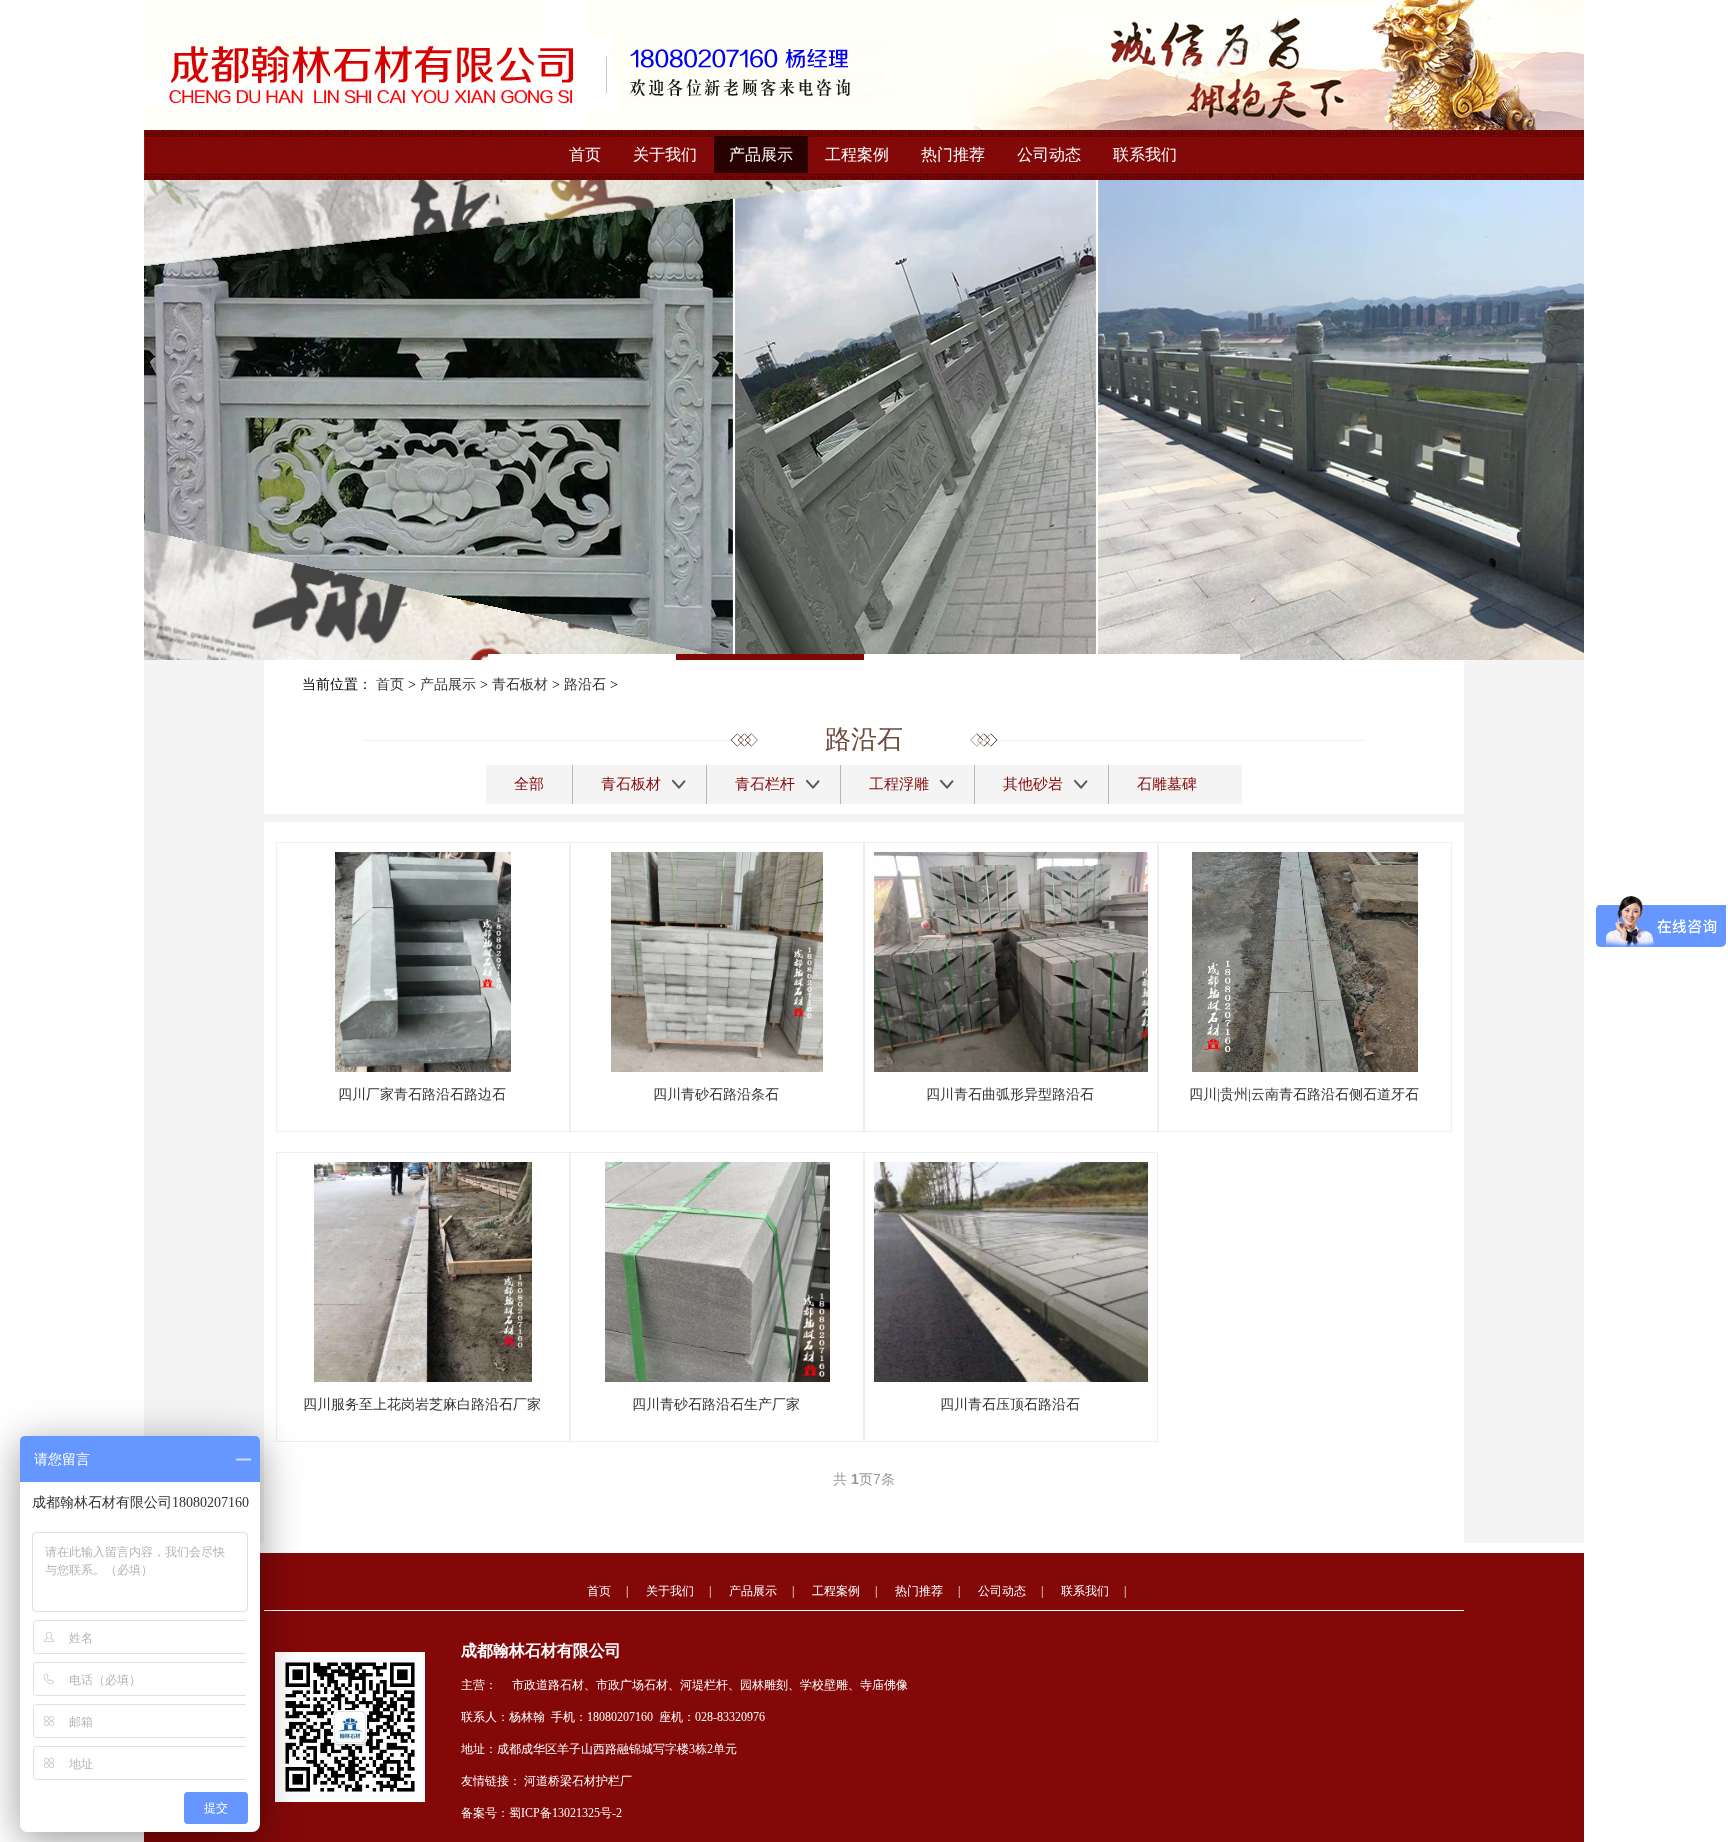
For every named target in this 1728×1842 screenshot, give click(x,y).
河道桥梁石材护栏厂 (578, 1781)
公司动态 (1049, 154)
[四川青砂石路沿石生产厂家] (717, 1271)
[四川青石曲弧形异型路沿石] (1020, 961)
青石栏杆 (765, 784)
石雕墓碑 (1167, 784)
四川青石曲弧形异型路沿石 (1010, 1094)
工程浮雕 (899, 784)
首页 (585, 154)
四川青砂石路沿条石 (716, 1094)
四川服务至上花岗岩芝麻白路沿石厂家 (422, 1404)
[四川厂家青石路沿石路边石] (423, 961)
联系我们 (1145, 154)
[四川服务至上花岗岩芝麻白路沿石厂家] (423, 1271)
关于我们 (665, 154)
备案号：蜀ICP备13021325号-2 (541, 1813)
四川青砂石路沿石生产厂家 (716, 1404)
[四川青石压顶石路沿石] (1020, 1271)
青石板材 (520, 684)
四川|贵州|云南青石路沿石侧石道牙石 (1304, 1094)
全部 (529, 784)
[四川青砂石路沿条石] (717, 961)
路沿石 (585, 684)
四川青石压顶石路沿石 (1010, 1404)
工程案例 (857, 154)
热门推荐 (953, 154)
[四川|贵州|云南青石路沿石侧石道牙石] (1304, 961)
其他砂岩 (1033, 784)
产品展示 (761, 154)
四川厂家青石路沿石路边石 (422, 1094)
